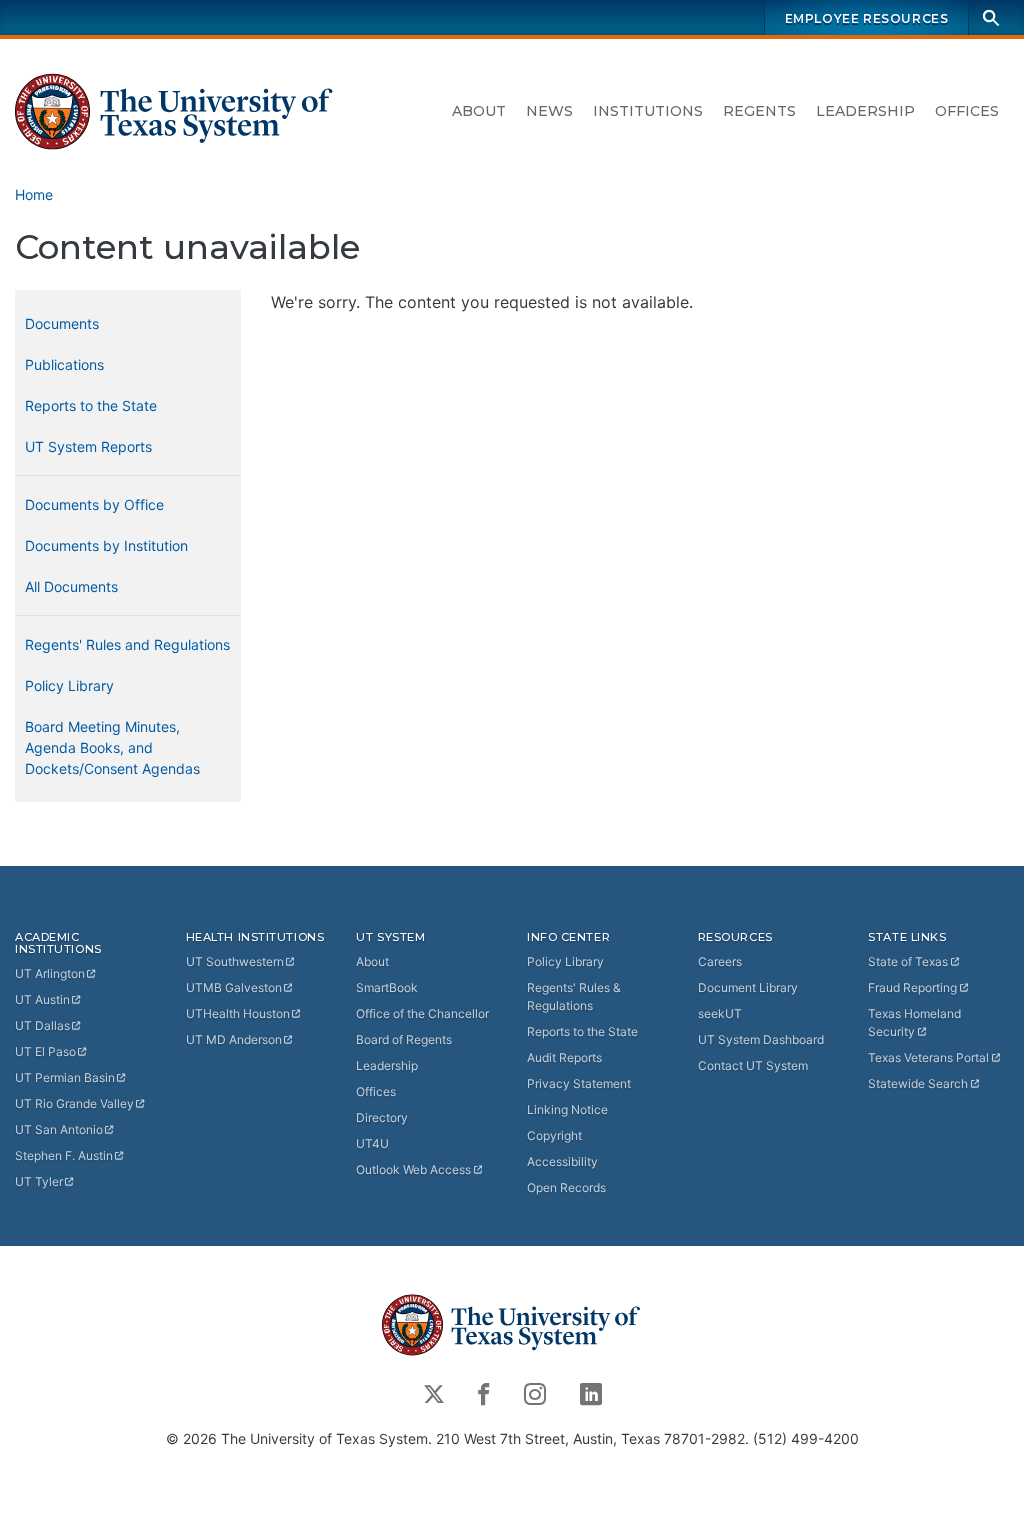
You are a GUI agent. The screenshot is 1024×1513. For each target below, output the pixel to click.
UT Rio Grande (74, 1103)
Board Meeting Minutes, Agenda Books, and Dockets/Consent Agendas (112, 747)
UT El (45, 1051)
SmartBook (387, 987)
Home (34, 194)
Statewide (918, 1083)
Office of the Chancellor (422, 1013)
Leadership (865, 111)
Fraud (912, 987)
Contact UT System (753, 1065)
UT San (59, 1129)
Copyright (554, 1135)
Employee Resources (867, 18)
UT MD (234, 1039)
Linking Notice (567, 1109)
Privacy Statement (579, 1083)
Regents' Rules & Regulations (574, 996)
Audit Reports (564, 1057)
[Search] (991, 17)
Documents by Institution (106, 545)
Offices (967, 111)
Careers (720, 961)
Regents (759, 111)
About (479, 111)
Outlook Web (413, 1169)
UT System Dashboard (761, 1039)
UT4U (372, 1143)
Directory (382, 1117)
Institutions (648, 111)
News (549, 111)
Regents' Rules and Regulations (127, 644)
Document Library (748, 987)
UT (50, 973)
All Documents (71, 586)
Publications (64, 364)
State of (908, 961)
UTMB (234, 987)
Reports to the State (91, 405)
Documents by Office (94, 504)
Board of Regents (404, 1039)
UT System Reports (88, 446)
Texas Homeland (914, 1022)
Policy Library (69, 685)
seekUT (720, 1013)
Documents (62, 323)
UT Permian (65, 1077)
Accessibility (562, 1161)
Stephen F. (64, 1155)
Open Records (566, 1187)
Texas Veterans (928, 1057)
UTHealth (238, 1013)
